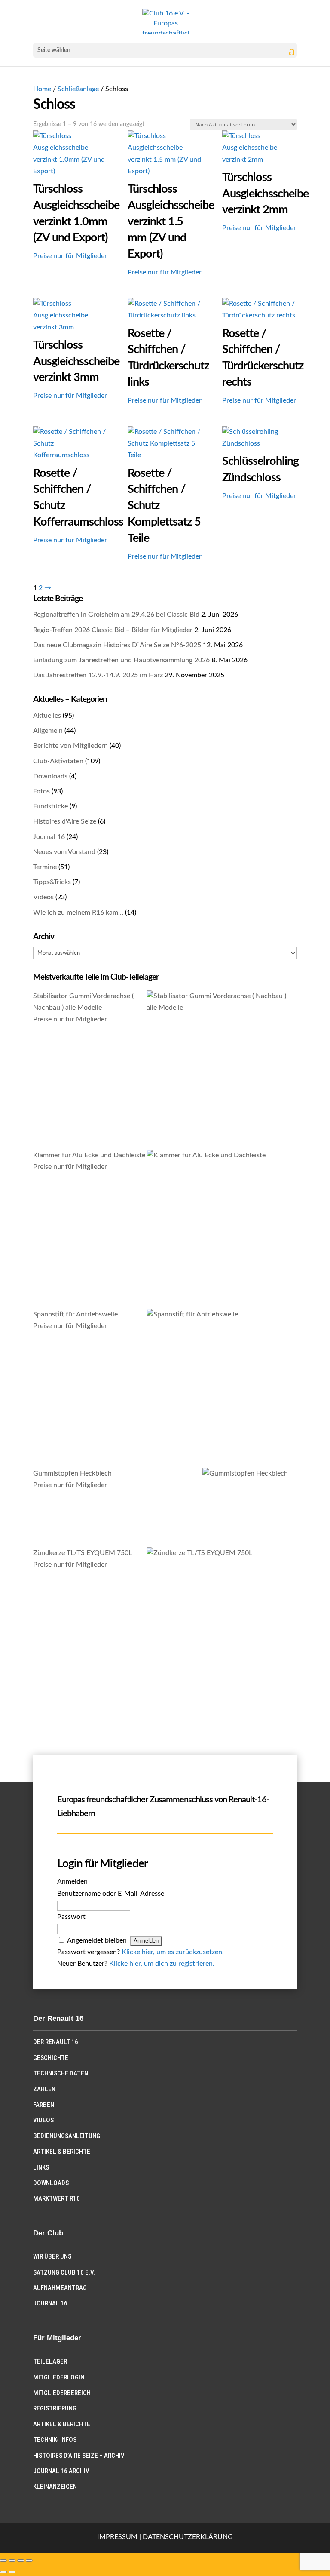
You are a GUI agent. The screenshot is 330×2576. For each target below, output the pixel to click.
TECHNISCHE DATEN (61, 2073)
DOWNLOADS (51, 2183)
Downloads (50, 776)
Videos (43, 897)
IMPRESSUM (117, 2537)
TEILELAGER (50, 2361)
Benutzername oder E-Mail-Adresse (111, 1894)
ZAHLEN (44, 2089)
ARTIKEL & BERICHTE (62, 2152)
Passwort (71, 1917)
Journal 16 (49, 837)
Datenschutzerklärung (188, 2537)
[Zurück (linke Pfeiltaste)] (3, 2572)
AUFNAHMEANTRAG (60, 2288)
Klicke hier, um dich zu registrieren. (162, 1964)
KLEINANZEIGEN (55, 2487)
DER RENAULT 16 (56, 2042)
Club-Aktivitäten (58, 761)
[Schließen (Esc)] (29, 2561)
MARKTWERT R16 (57, 2198)
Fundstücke (50, 806)
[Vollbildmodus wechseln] (12, 2561)
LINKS (41, 2167)
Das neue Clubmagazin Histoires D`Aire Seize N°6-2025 (117, 645)
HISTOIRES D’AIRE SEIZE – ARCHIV (79, 2456)
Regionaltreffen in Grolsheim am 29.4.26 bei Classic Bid (116, 615)
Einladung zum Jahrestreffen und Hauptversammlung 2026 (121, 660)
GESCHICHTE (51, 2058)
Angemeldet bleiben (97, 1940)
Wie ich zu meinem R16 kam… (78, 913)
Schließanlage (78, 89)
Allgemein (48, 731)
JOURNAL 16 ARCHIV (61, 2471)
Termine (45, 867)
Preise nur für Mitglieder (70, 256)
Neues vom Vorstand (64, 852)
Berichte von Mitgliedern (70, 746)
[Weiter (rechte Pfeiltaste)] (12, 2572)
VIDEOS (43, 2120)
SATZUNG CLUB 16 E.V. (64, 2272)
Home (42, 89)
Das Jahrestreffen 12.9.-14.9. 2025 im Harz (98, 675)
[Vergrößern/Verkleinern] (3, 2561)
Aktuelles (47, 716)
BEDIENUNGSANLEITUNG (67, 2136)
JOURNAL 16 (50, 2303)
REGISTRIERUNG (55, 2408)
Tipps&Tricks (52, 882)
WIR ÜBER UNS (52, 2256)
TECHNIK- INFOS (55, 2440)
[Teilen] (21, 2561)
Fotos (41, 791)
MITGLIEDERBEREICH (62, 2393)
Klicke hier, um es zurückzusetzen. (173, 1952)
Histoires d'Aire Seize (65, 821)
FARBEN (44, 2105)
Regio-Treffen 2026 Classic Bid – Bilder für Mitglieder (113, 630)
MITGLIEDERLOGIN (59, 2377)
